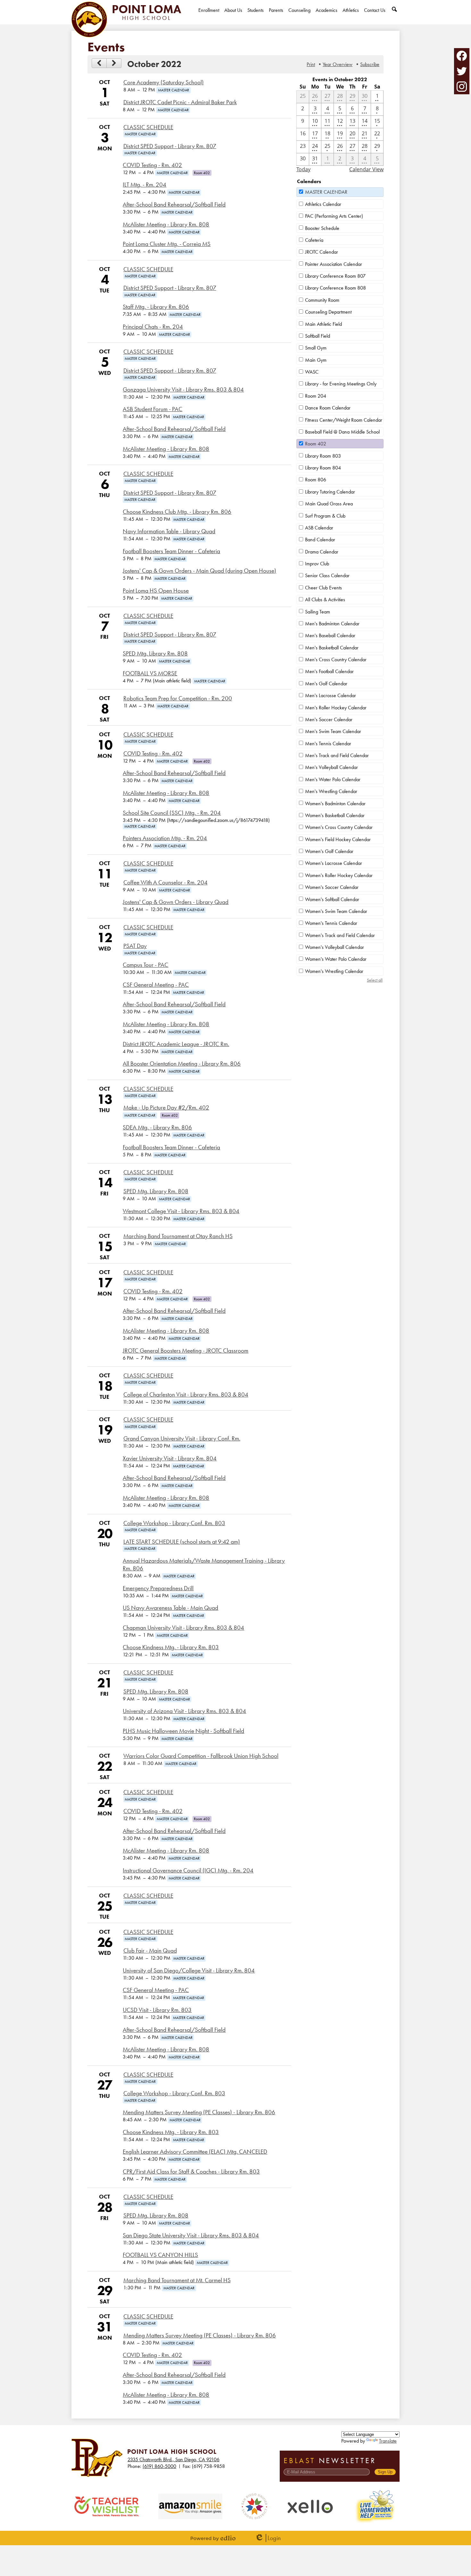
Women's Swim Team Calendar (336, 911)
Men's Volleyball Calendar (331, 767)
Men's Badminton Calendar (332, 624)
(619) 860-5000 (159, 2466)
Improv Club (317, 564)
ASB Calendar (319, 528)
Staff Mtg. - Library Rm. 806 (156, 307)
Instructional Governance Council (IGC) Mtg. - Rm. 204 (188, 1871)
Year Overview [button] (338, 64)
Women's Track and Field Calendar (340, 935)
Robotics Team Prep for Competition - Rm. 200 (178, 698)
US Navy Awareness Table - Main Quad (170, 1608)
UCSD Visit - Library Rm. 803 (157, 2010)
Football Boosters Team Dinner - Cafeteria (171, 551)
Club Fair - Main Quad (150, 1951)
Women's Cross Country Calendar (339, 827)
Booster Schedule (322, 228)
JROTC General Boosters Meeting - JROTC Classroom (186, 1351)
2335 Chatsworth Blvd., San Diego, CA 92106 (174, 2459)
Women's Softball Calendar (332, 899)
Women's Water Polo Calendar (336, 959)
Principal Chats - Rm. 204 (153, 327)
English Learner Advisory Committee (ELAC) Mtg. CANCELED (195, 2152)
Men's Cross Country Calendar (336, 659)
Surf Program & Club (325, 516)
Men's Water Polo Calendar (333, 779)
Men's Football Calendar (329, 671)
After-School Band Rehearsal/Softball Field (174, 205)
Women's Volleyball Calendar (335, 947)
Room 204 (316, 396)
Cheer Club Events (323, 588)
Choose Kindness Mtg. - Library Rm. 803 (171, 1647)
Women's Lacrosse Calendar (334, 863)
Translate (388, 2441)
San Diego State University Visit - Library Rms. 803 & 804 (191, 2235)
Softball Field (318, 336)
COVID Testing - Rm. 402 (152, 165)
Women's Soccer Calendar (332, 887)
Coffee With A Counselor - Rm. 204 (165, 883)
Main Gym (316, 360)
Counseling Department (328, 312)
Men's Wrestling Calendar (331, 791)
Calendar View (366, 169)
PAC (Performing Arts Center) (334, 216)
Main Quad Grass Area (329, 504)
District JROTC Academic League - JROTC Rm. (176, 1044)
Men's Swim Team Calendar (333, 731)
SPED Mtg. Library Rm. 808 (155, 654)
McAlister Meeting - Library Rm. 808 (166, 224)
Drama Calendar (322, 552)
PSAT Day (135, 946)
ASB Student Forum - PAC (153, 409)
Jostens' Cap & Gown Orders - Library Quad (176, 902)
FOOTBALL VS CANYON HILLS (160, 2255)
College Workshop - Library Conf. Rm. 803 (174, 1523)
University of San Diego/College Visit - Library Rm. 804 (189, 1971)
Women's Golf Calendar (329, 851)
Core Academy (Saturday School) (164, 82)
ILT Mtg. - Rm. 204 (145, 185)
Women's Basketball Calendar (335, 815)
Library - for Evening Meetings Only (341, 384)
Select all (375, 980)
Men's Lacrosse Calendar (331, 695)
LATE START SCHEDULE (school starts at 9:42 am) (182, 1542)
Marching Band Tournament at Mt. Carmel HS (177, 2280)
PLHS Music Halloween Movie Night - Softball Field (183, 1731)
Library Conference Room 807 (335, 276)
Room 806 (316, 480)
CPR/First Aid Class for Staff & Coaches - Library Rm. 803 (191, 2172)
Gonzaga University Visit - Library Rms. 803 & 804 (183, 390)
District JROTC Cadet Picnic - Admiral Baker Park (180, 102)
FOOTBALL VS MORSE (150, 673)
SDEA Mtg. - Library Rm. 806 (157, 1128)
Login (268, 2538)
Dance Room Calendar (328, 408)
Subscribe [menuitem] (370, 64)
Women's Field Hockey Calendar (338, 839)
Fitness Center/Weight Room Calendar (344, 420)
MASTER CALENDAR (326, 192)
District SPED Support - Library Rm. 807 (170, 146)
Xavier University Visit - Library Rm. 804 (170, 1458)
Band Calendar (320, 540)
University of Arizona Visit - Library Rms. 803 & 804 (184, 1711)
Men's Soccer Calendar (329, 719)
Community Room (322, 300)
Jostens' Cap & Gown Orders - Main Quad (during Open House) (199, 571)
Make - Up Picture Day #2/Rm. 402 (166, 1108)
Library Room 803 (323, 456)
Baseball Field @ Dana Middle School (342, 432)
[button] (233, 16)
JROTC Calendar (322, 252)
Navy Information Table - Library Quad (169, 531)
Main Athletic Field (323, 324)
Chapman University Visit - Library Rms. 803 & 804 (183, 1628)
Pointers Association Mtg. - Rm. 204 (165, 838)
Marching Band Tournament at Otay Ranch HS (178, 1236)
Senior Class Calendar (327, 575)
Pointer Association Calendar (334, 264)
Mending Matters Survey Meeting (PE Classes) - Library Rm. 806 (199, 2112)
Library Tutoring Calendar (330, 492)
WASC (312, 372)
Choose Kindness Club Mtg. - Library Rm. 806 (177, 512)
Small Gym (316, 348)
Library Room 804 (323, 468)
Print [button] (311, 64)
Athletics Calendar (323, 204)
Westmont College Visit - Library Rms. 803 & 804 (181, 1211)
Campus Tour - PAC (145, 965)
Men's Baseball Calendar (330, 635)
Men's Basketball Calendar (332, 648)
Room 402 (316, 444)
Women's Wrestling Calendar (334, 971)
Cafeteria (314, 240)
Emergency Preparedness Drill (158, 1588)
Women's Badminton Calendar (335, 803)
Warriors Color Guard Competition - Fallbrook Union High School (201, 1756)
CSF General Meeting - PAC (156, 985)
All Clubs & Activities (325, 600)
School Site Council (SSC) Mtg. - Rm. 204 (172, 813)
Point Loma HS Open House (156, 591)
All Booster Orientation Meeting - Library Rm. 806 (182, 1064)
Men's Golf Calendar (326, 684)
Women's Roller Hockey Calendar (339, 875)
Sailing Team (318, 612)
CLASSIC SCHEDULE (148, 127)
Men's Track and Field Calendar (337, 755)
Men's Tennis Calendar (328, 743)
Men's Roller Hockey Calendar (336, 708)
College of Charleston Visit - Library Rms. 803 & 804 (186, 1395)
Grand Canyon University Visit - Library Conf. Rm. (182, 1439)
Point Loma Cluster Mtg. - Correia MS (167, 244)
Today (303, 169)
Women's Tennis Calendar (331, 923)
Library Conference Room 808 (335, 288)
